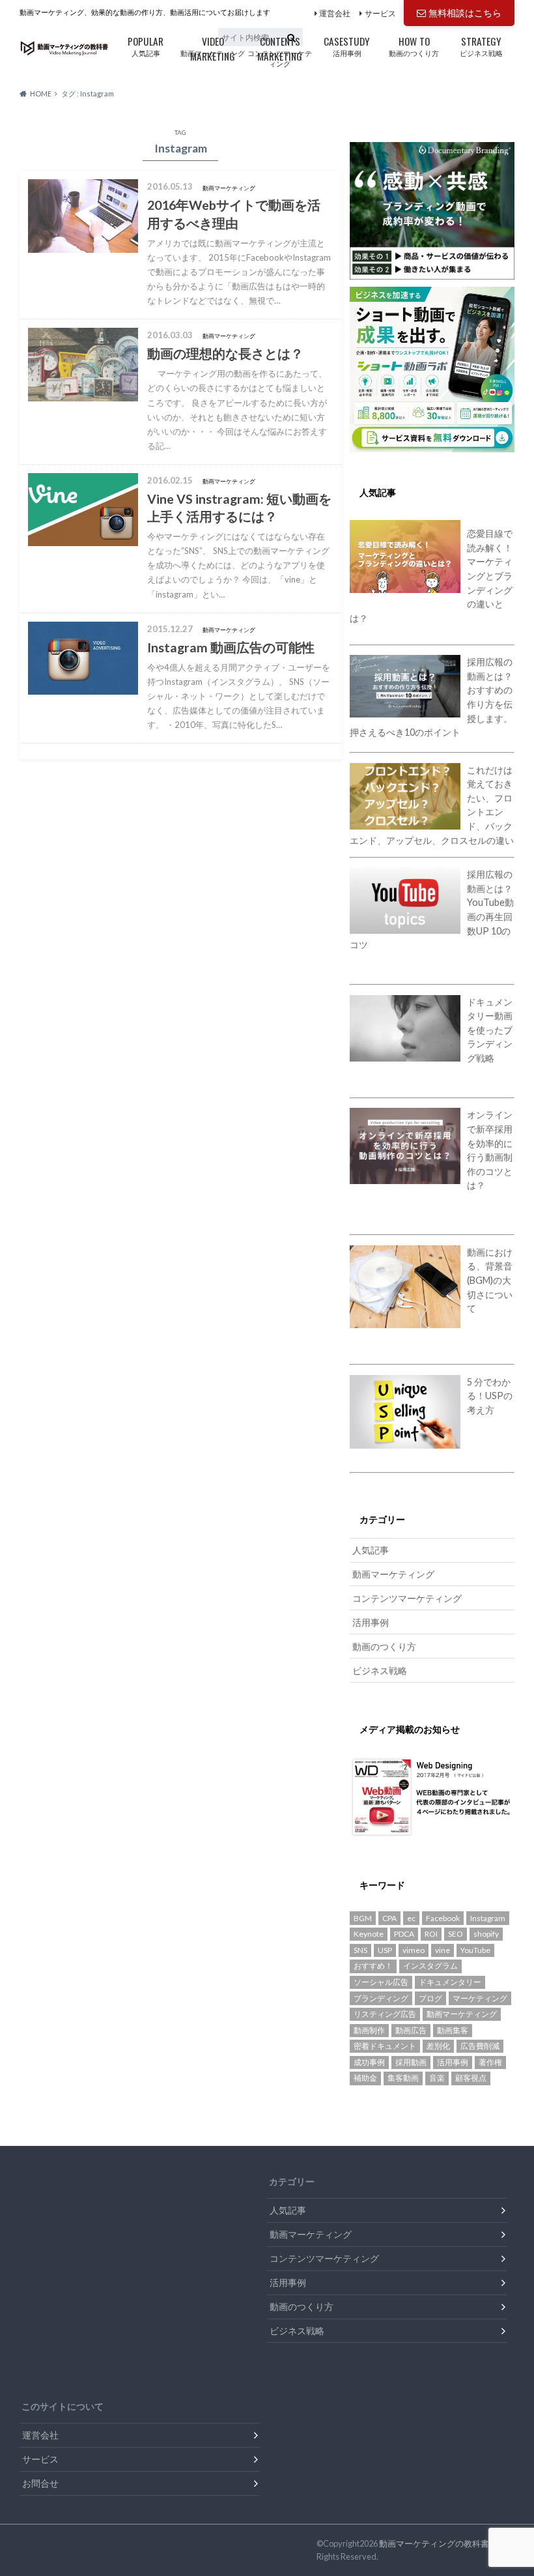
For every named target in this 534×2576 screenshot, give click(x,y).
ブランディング (381, 1998)
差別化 (438, 2046)
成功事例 (369, 2062)
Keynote (369, 1934)
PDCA (404, 1934)
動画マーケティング (213, 47)
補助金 (365, 2078)
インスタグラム (430, 1966)
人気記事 (146, 45)
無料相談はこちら (465, 13)
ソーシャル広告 (381, 1982)
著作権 (490, 2062)
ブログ (430, 1998)
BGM (363, 1918)
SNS (360, 1950)
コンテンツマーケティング (280, 51)
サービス (380, 13)
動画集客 (453, 2030)
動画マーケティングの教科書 (434, 2543)
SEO (456, 1934)
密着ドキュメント (385, 2046)
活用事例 (347, 45)
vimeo (414, 1950)
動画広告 (411, 2030)
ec (411, 1918)
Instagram (488, 1918)
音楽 (437, 2078)
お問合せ (40, 2483)
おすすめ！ (373, 1966)
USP (385, 1950)
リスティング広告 (385, 2014)
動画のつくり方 (414, 45)
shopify (486, 1934)
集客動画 (403, 2078)
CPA (389, 1918)
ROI (431, 1934)
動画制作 (369, 2030)
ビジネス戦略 (481, 45)
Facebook (443, 1918)
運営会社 (335, 13)
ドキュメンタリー (450, 1982)
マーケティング (480, 1998)
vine (443, 1950)
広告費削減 (480, 2046)
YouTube (475, 1950)
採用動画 (411, 2062)
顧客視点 (471, 2078)
